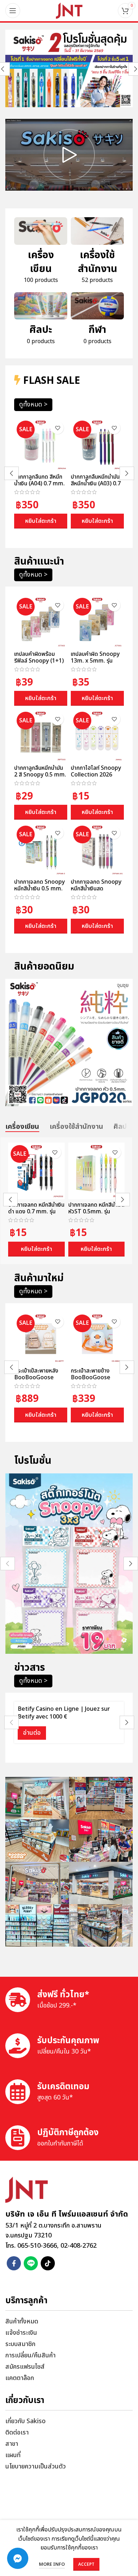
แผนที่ (13, 2455)
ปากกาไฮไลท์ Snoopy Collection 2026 (96, 771)
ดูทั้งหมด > (33, 405)
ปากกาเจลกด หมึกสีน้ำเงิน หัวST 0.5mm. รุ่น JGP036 (96, 1212)
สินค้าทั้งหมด (22, 2321)
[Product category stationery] (41, 253)
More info (52, 2564)
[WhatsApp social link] (31, 2263)
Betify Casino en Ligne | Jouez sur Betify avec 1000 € (64, 1713)
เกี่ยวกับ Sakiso (25, 2421)
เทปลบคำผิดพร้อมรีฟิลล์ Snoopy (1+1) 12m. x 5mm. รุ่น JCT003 (39, 664)
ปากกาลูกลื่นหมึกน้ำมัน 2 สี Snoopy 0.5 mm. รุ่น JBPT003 (40, 775)
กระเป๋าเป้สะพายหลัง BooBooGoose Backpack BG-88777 (36, 1381)
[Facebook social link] (14, 2263)
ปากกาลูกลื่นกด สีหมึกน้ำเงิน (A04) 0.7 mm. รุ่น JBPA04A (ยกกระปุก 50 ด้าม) (39, 487)
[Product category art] (41, 321)
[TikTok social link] (48, 2263)
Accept (86, 2564)
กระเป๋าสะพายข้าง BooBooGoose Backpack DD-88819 (91, 1381)
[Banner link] (69, 68)
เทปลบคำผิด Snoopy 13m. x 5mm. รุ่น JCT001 (95, 661)
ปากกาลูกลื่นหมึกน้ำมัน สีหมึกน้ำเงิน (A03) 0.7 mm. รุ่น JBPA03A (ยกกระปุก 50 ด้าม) (97, 487)
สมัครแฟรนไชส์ (25, 2367)
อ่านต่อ (32, 1733)
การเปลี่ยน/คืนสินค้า (30, 2355)
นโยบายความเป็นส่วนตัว (36, 2467)
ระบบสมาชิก (20, 2344)
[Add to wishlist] (57, 428)
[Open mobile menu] (13, 11)
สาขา (12, 2444)
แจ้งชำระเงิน (21, 2333)
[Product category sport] (97, 321)
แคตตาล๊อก (20, 2378)
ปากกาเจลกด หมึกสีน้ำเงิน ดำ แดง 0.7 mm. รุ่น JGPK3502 (36, 1212)
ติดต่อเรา (17, 2433)
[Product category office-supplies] (97, 253)
